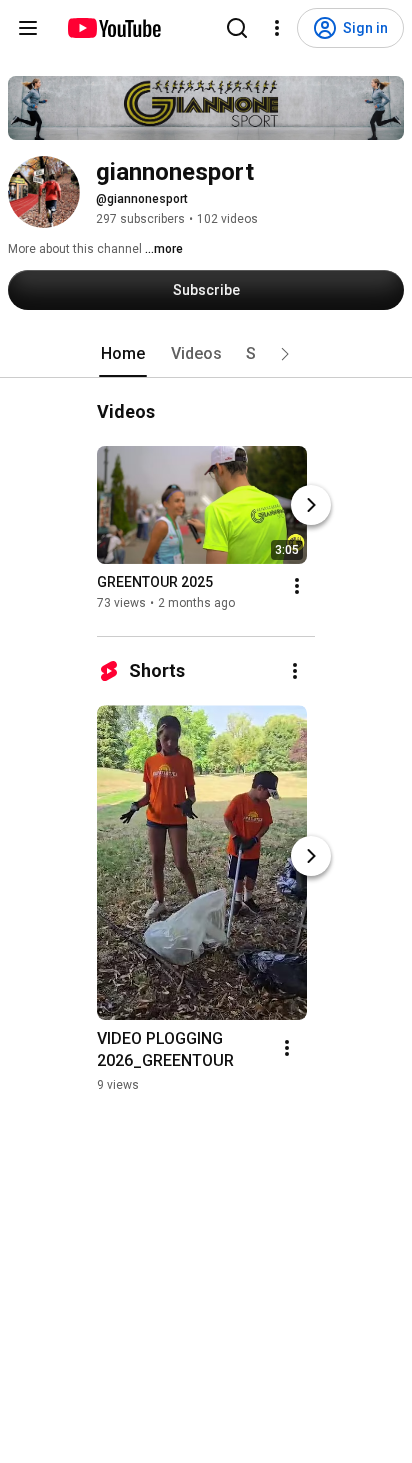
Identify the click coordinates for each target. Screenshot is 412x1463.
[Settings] (277, 28)
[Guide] (28, 28)
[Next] (311, 505)
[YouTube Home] (113, 28)
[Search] (237, 28)
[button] (285, 354)
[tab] (123, 354)
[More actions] (297, 586)
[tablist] (206, 354)
